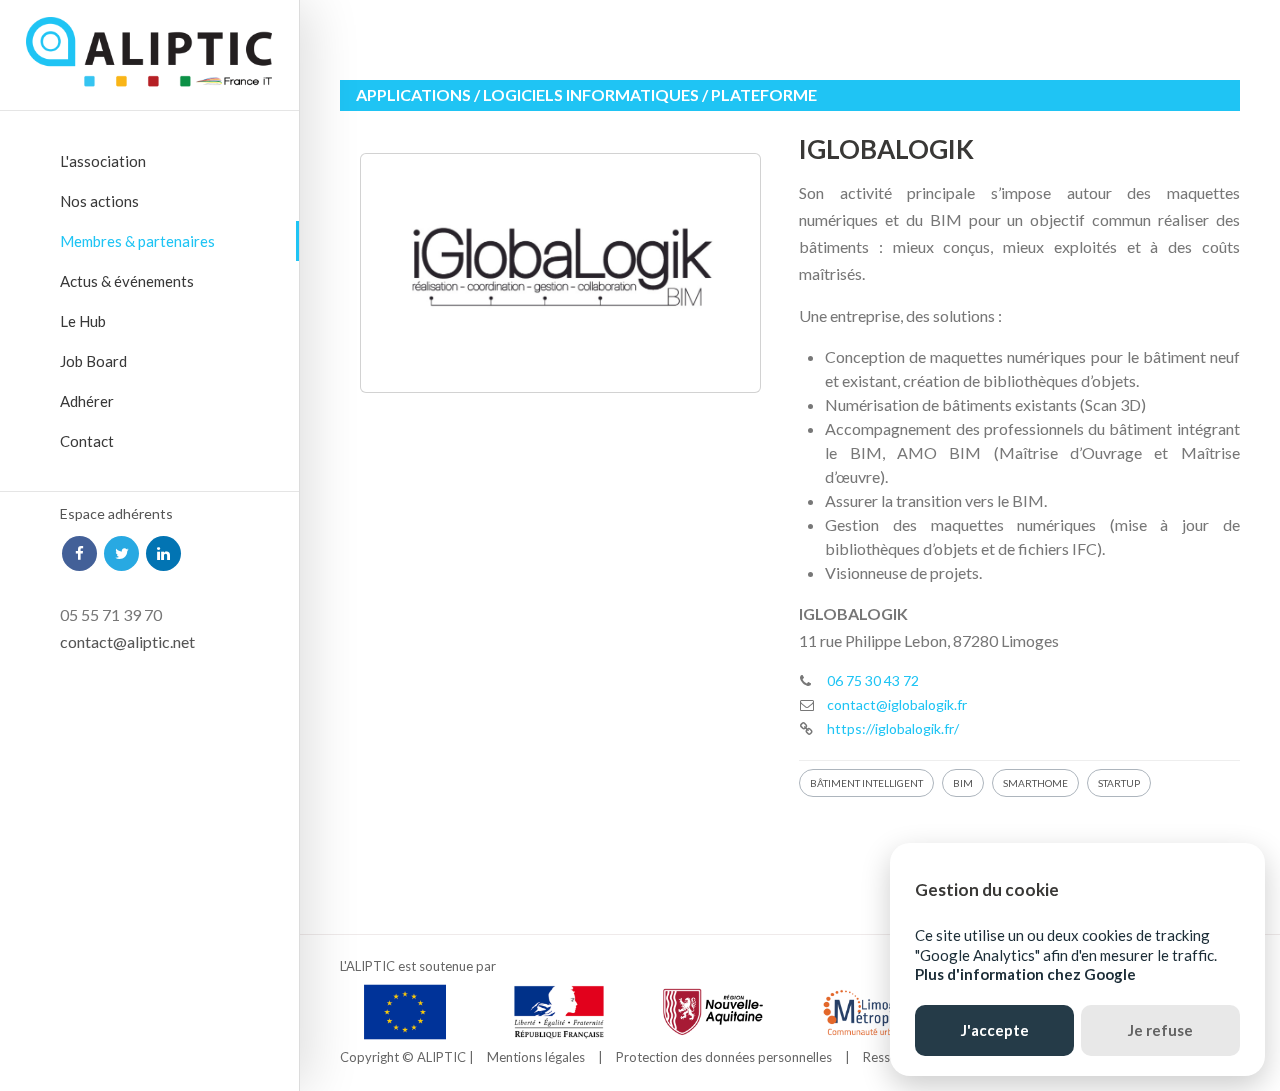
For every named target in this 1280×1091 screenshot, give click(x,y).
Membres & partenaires (137, 241)
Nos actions (99, 201)
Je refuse (1160, 1030)
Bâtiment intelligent (866, 783)
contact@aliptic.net (127, 641)
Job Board (93, 361)
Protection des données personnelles (724, 1057)
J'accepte (995, 1030)
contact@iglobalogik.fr (897, 704)
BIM (963, 783)
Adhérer (87, 401)
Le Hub (83, 321)
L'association (103, 161)
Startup (1119, 783)
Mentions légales (536, 1057)
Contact (87, 441)
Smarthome (1035, 783)
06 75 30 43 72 (873, 680)
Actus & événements (127, 281)
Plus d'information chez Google (1025, 974)
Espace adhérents (116, 513)
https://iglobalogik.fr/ (893, 728)
